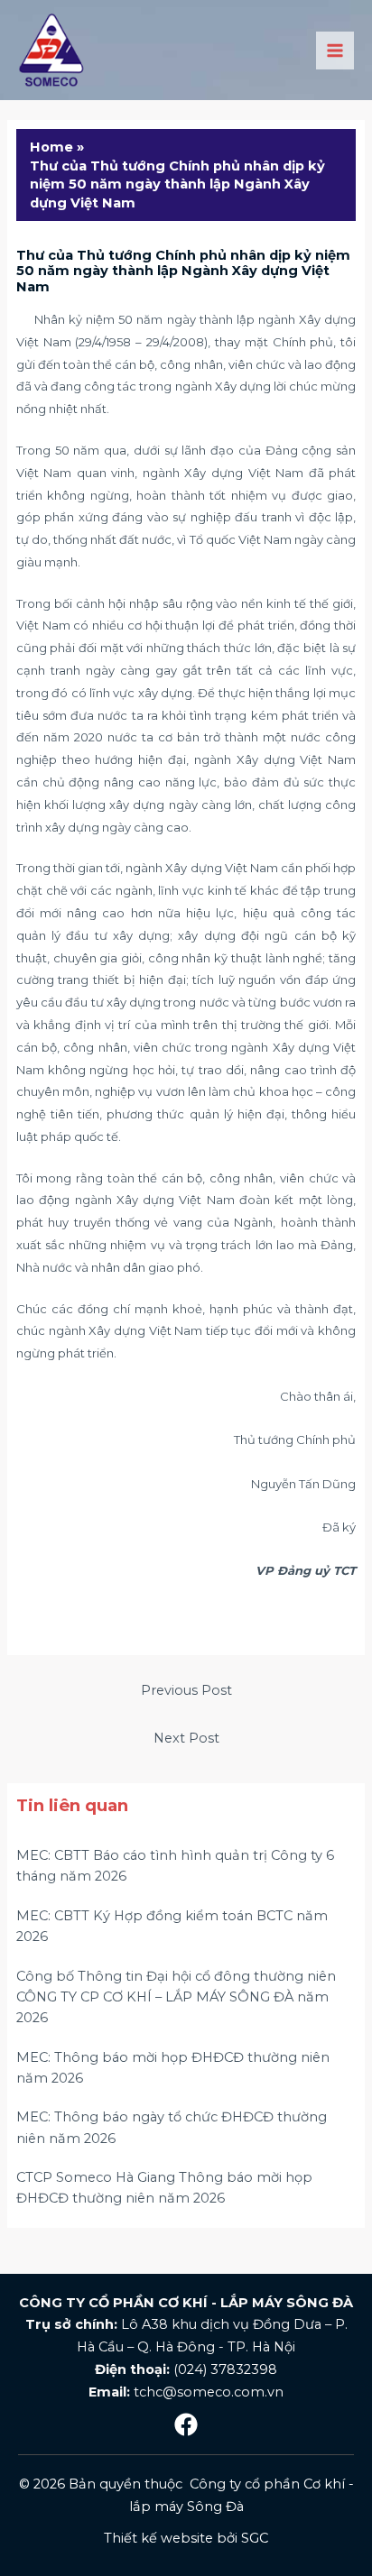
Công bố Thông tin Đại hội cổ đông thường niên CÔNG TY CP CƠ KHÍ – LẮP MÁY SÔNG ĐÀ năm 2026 (176, 1997)
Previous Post (186, 1690)
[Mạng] (186, 2424)
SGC (255, 2538)
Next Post (186, 1738)
